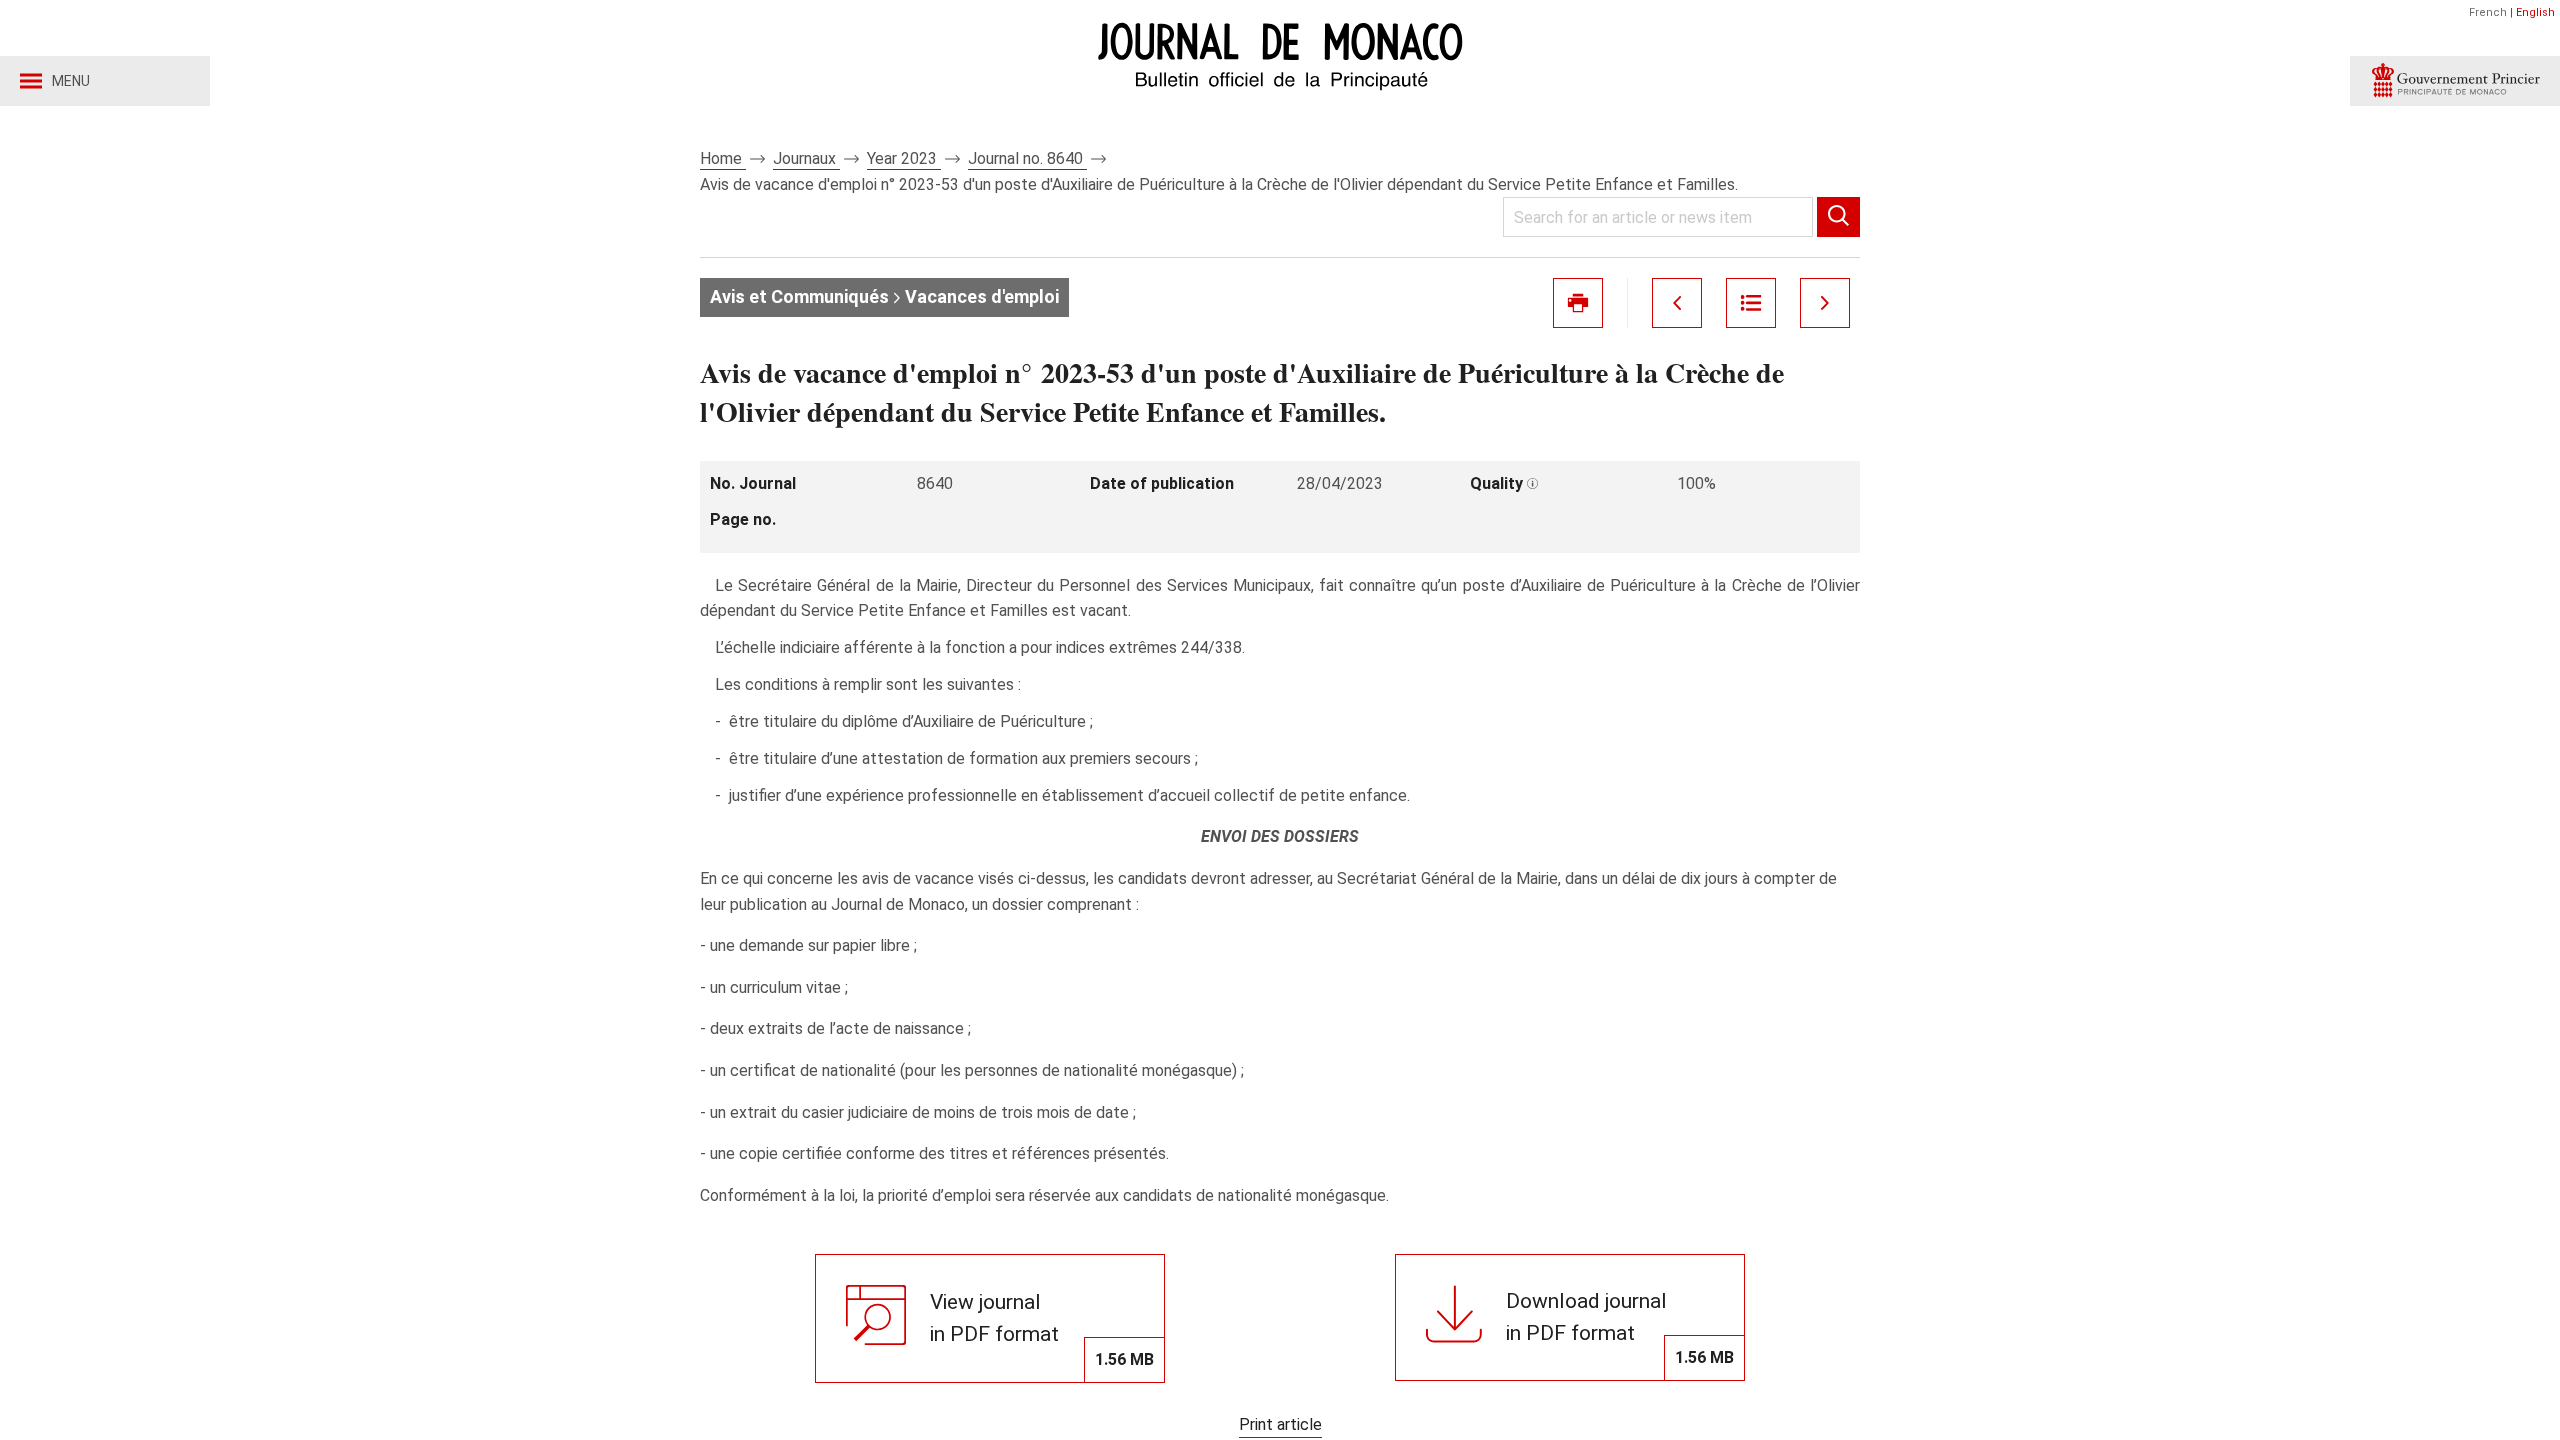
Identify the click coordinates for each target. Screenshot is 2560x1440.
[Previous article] (1677, 303)
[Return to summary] (1751, 303)
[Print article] (1578, 303)
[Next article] (1825, 303)
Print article (1280, 1424)
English (2535, 12)
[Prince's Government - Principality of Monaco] (2455, 81)
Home (723, 158)
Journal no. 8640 (1027, 158)
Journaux (806, 158)
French (2488, 12)
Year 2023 (904, 158)
